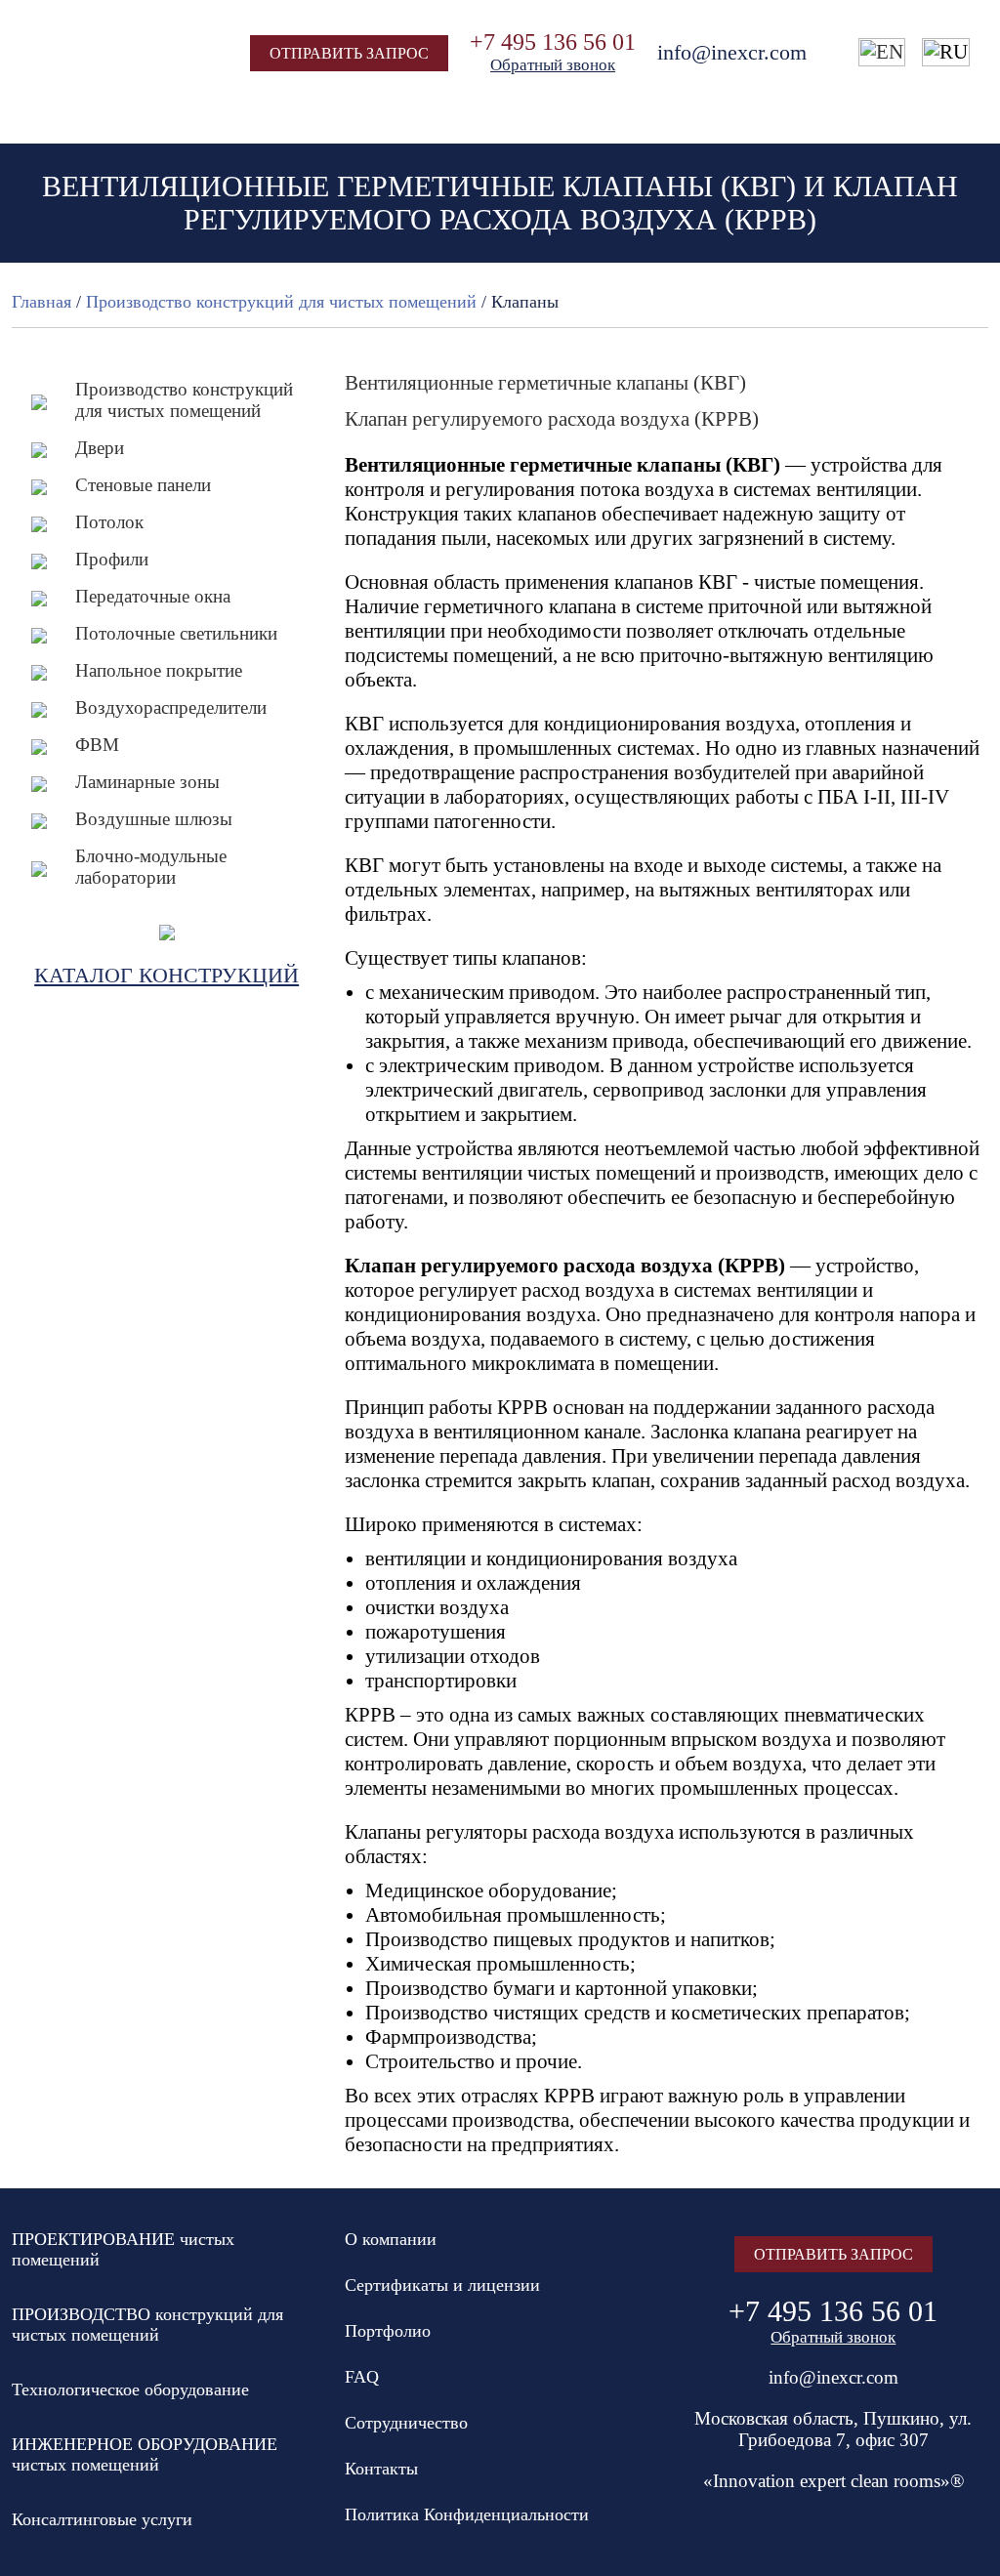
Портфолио (388, 2331)
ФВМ (97, 745)
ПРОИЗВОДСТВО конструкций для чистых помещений (147, 2325)
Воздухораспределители (171, 707)
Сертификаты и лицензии (442, 2285)
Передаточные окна (153, 596)
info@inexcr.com (732, 52)
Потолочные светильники (176, 633)
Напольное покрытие (159, 670)
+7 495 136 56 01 (553, 42)
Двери (100, 448)
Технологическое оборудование (130, 2389)
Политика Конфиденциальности (467, 2514)
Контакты (381, 2469)
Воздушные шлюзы (154, 819)
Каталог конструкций (167, 975)
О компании (391, 2239)
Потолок (109, 522)
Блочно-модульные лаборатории (151, 867)
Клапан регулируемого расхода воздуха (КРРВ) (552, 419)
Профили (112, 559)
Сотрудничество (406, 2423)
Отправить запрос (349, 53)
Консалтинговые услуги (102, 2519)
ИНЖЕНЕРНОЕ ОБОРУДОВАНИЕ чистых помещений (145, 2454)
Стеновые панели (143, 485)
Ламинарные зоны (147, 782)
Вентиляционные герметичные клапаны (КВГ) (545, 383)
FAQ (362, 2377)
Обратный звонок (553, 65)
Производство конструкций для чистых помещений (184, 400)
